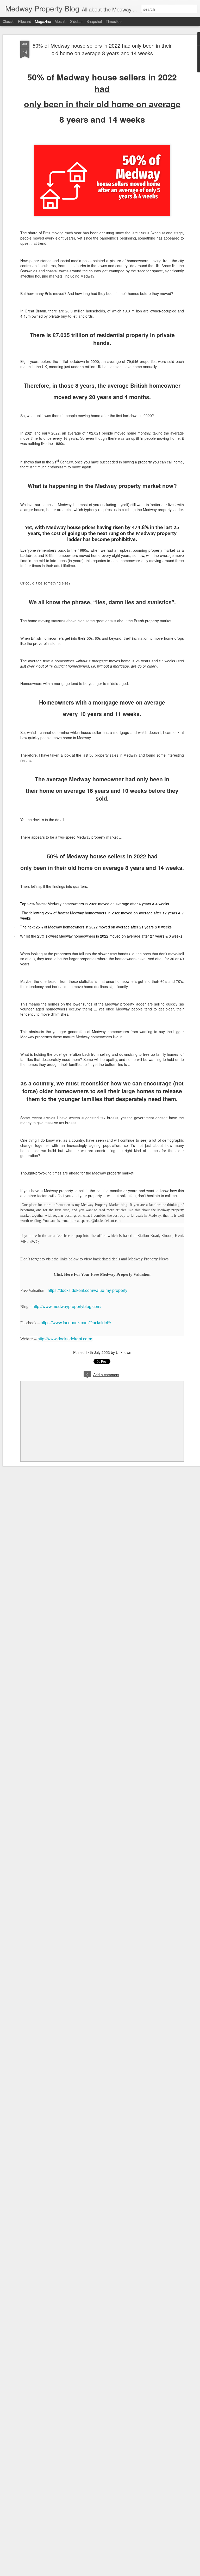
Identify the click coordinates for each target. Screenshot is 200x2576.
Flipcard (25, 21)
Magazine (43, 21)
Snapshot (94, 21)
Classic (8, 21)
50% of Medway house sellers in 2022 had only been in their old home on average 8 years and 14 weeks (102, 49)
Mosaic (61, 21)
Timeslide (114, 21)
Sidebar (76, 21)
